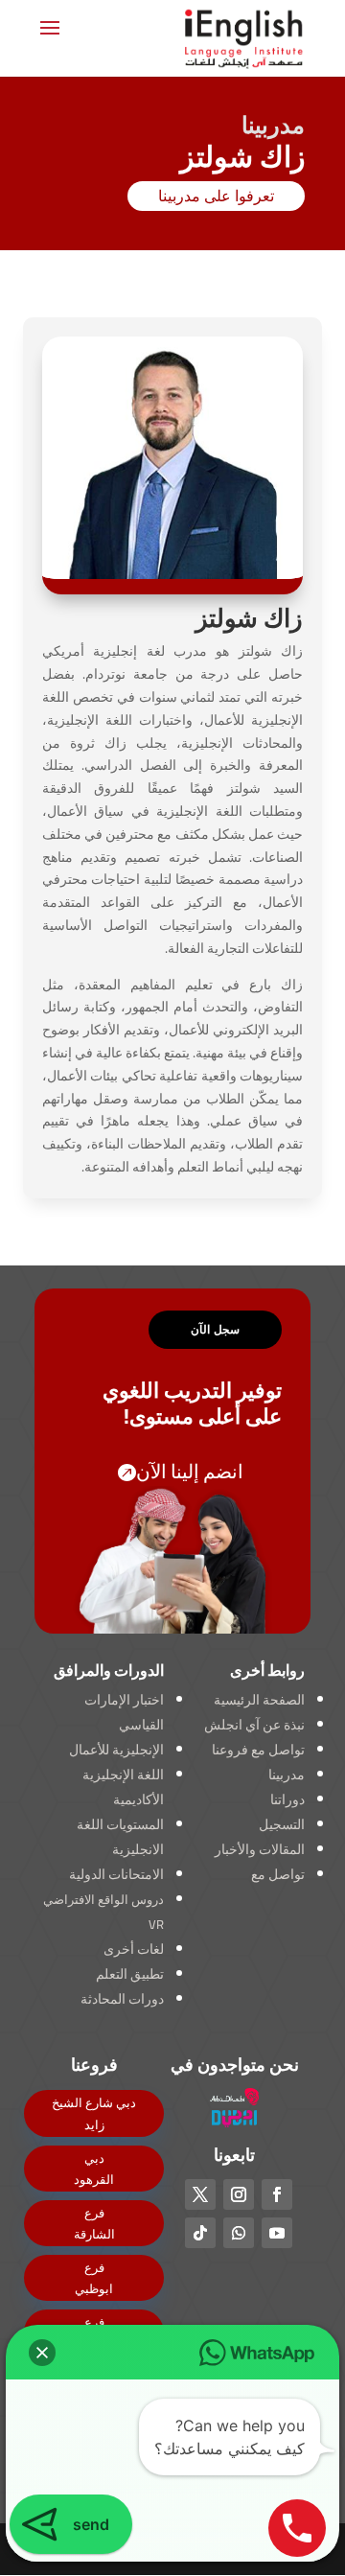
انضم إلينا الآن (190, 1471)
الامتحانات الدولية (116, 1874)
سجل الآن (215, 1329)
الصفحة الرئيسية (259, 1700)
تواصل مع (278, 1874)
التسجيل (282, 1824)
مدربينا (287, 1775)
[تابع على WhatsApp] (239, 2233)
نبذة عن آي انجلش (254, 1725)
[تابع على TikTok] (200, 2233)
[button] (42, 2353)
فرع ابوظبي (94, 2278)
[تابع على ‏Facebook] (277, 2194)
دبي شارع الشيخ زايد (94, 2113)
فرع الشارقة (94, 2223)
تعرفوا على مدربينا (216, 196)
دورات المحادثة (122, 1999)
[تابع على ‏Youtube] (277, 2233)
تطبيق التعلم (130, 1974)
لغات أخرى (134, 1949)
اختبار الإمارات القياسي (124, 1712)
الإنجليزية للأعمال (116, 1750)
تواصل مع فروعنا (258, 1750)
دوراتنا (287, 1799)
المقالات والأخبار (260, 1849)
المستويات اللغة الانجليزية (120, 1837)
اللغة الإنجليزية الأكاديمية (123, 1787)
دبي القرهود (94, 2169)
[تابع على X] (200, 2194)
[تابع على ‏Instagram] (239, 2194)
